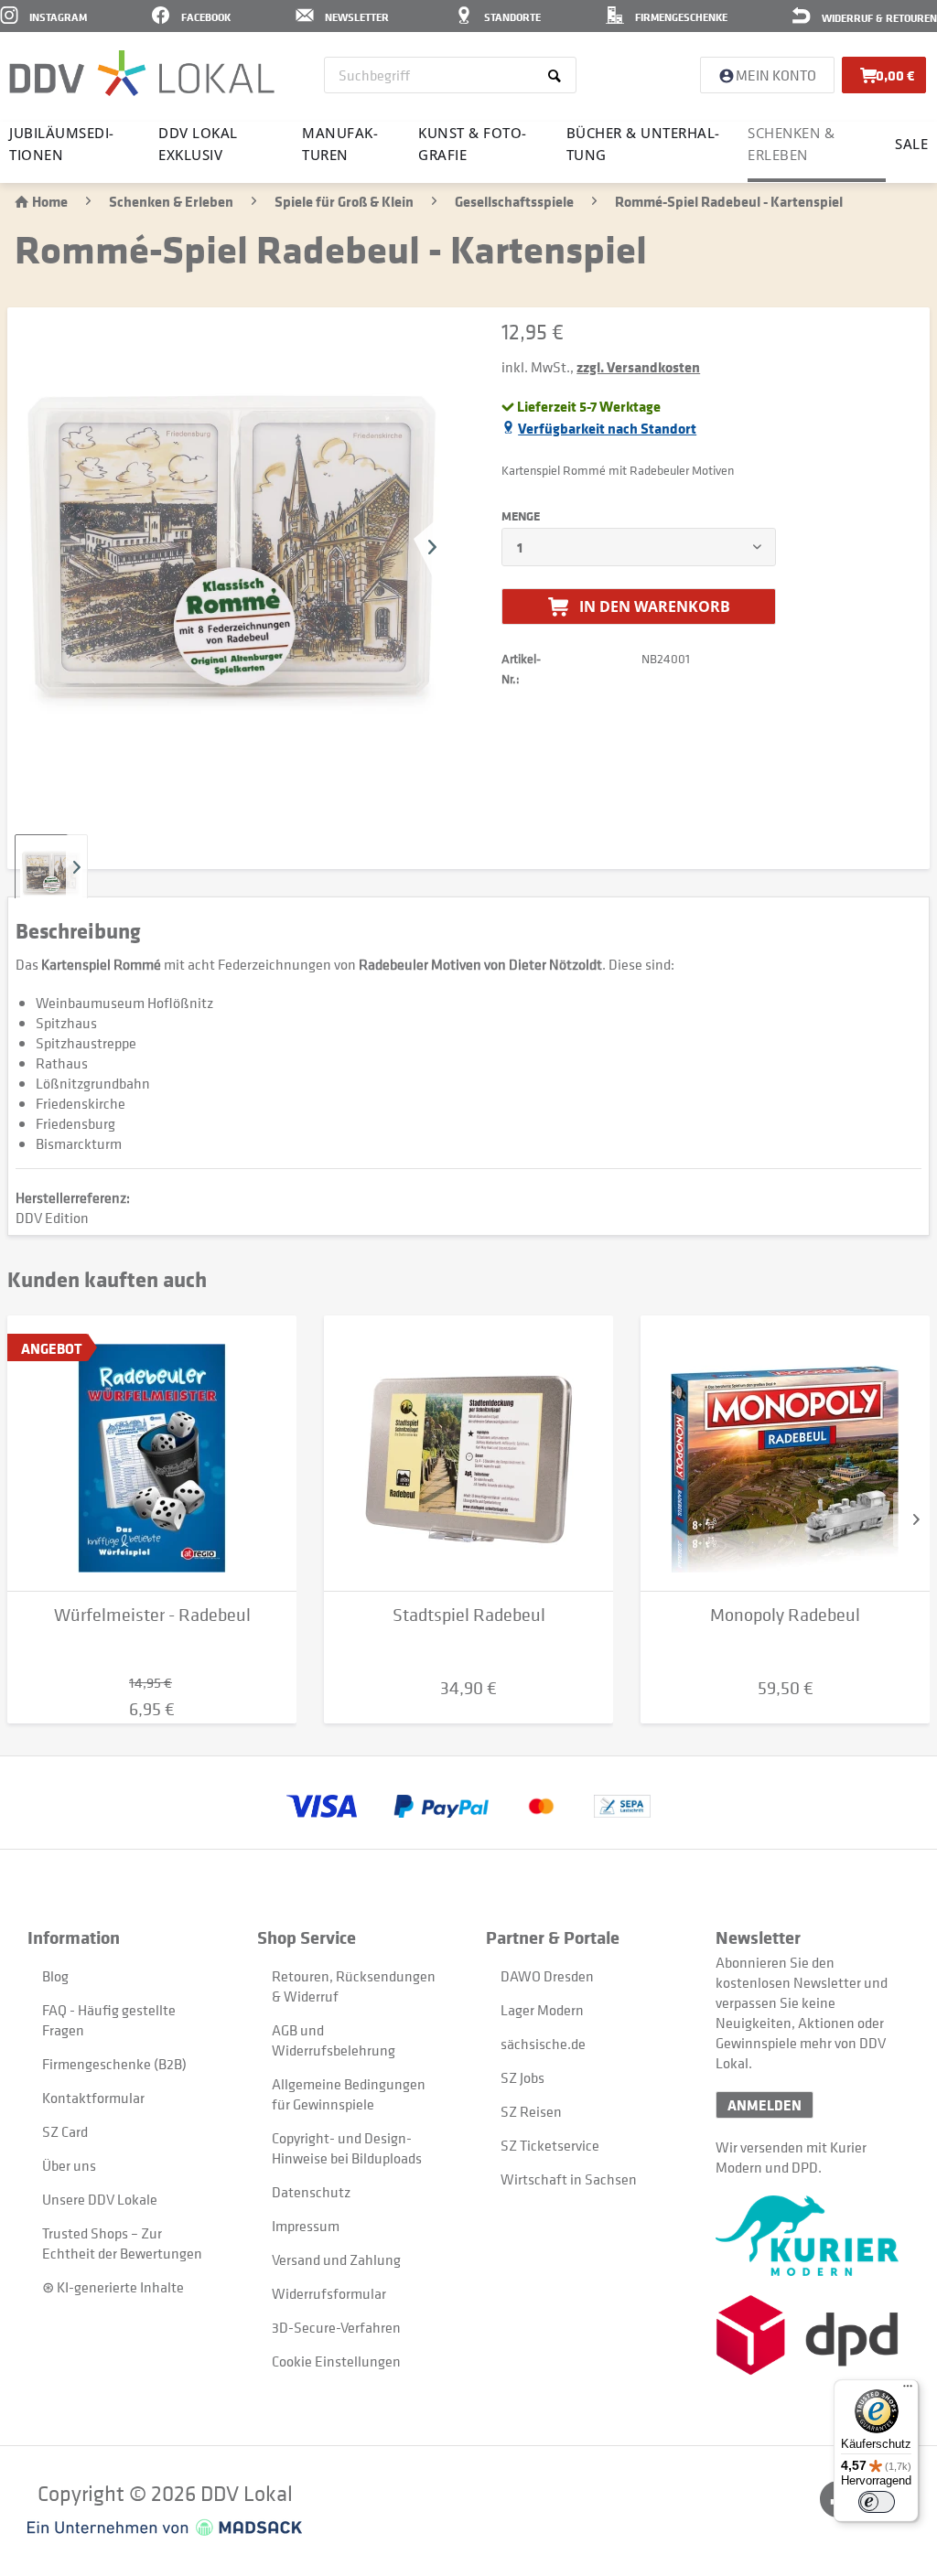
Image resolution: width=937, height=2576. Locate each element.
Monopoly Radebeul (785, 1615)
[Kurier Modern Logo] (813, 2236)
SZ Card (65, 2131)
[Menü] (908, 2390)
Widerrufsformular (329, 2293)
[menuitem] (450, 75)
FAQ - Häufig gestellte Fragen (109, 2020)
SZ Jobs (522, 2077)
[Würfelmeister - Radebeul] (152, 1454)
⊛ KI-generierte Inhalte (113, 2287)
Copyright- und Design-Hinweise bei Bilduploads (347, 2148)
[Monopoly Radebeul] (785, 1454)
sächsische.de (543, 2044)
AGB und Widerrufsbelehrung (334, 2040)
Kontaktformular (93, 2098)
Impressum (306, 2226)
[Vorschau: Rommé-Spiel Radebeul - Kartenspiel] (51, 871)
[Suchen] (558, 75)
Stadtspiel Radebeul (469, 1615)
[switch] (877, 2502)
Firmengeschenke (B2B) (114, 2064)
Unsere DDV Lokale (100, 2199)
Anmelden (765, 2105)
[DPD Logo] (813, 2335)
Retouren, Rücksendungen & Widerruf (354, 1986)
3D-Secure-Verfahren (336, 2327)
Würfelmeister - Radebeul (152, 1615)
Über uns (69, 2165)
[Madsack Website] (165, 2528)
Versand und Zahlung (336, 2259)
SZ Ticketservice (550, 2145)
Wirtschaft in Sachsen (569, 2179)
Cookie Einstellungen (336, 2361)
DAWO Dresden (547, 1976)
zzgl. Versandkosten (638, 367)
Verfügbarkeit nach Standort (607, 428)
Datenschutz (311, 2192)
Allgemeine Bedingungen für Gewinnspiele (349, 2094)
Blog (55, 1976)
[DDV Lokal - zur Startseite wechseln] (142, 73)
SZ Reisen (531, 2111)
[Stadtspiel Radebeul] (468, 1454)
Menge (521, 516)
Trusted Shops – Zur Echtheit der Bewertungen (122, 2243)
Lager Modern (542, 2010)
